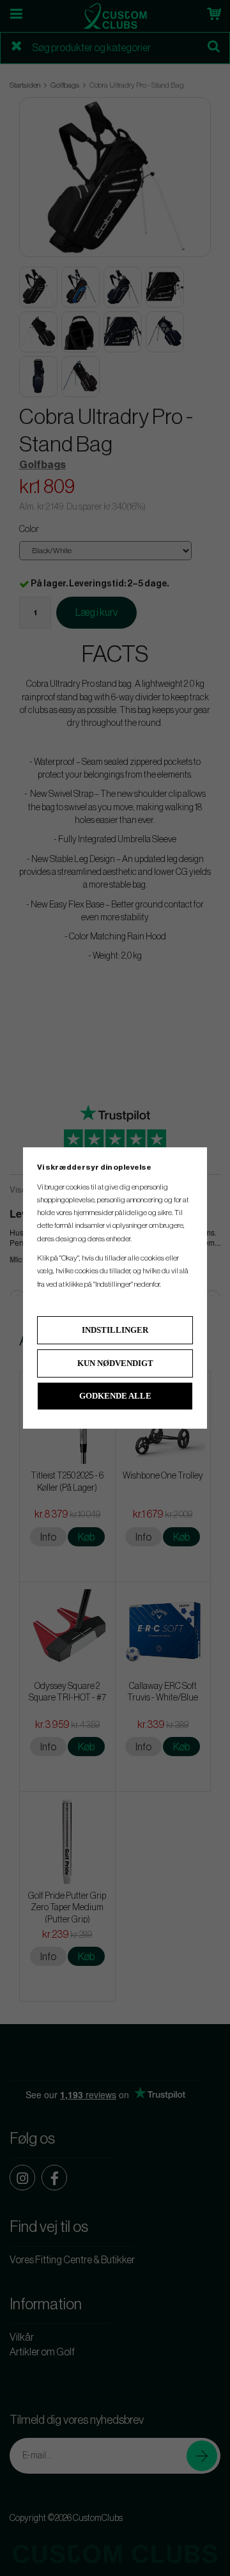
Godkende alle (115, 1396)
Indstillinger (115, 1330)
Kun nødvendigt (115, 1363)
